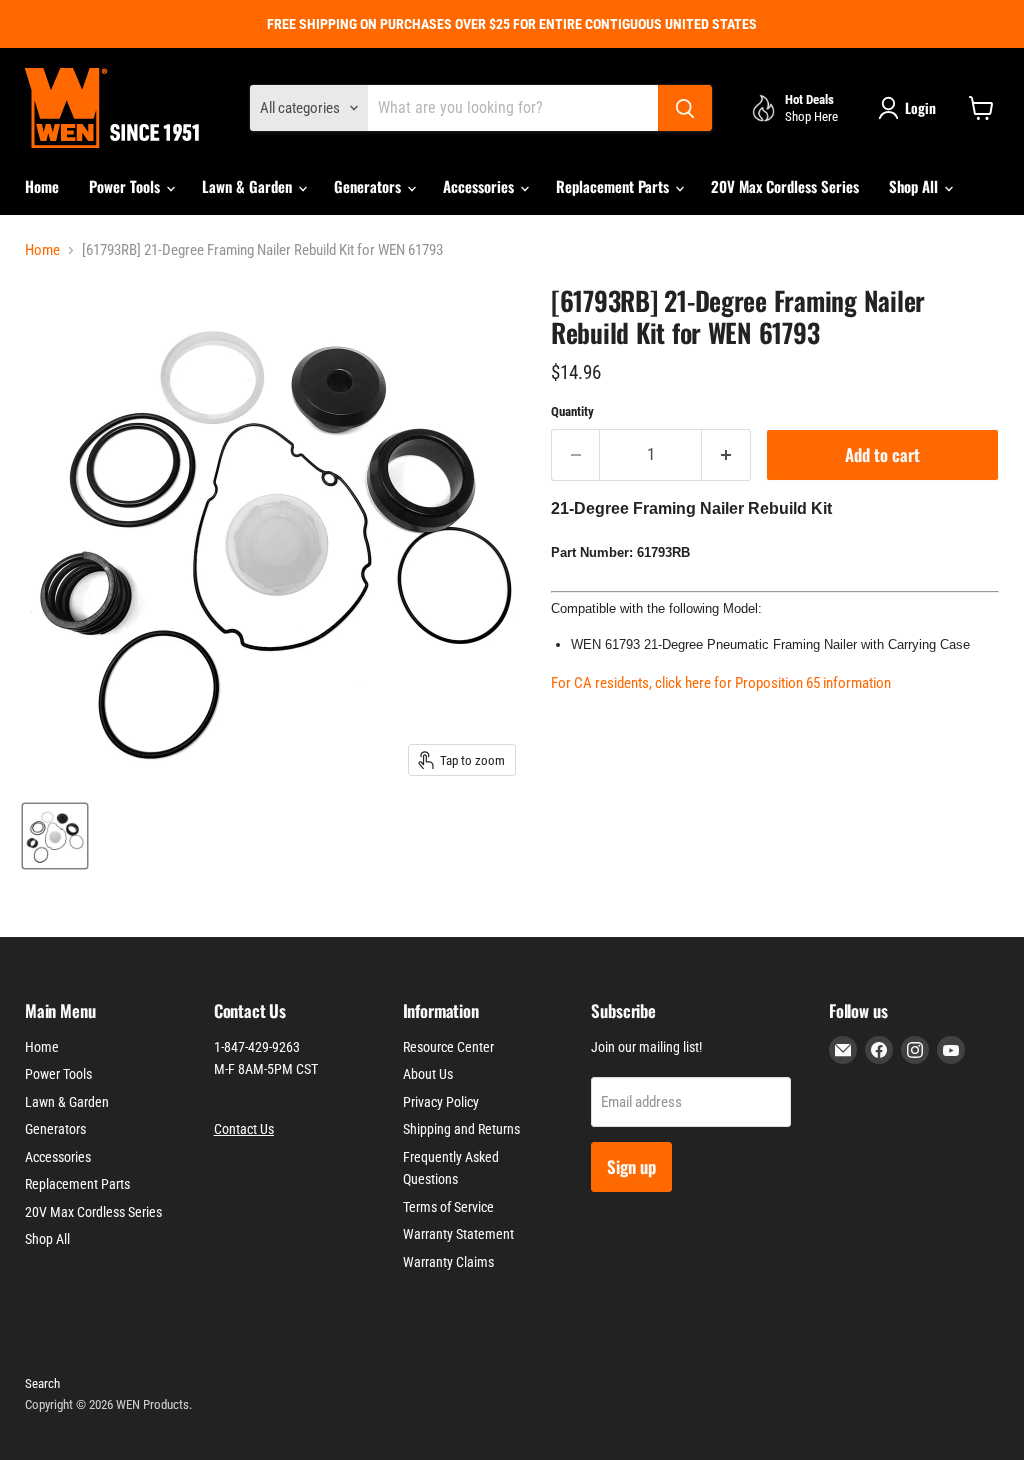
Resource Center (448, 1047)
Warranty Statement (458, 1234)
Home (42, 186)
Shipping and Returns (461, 1129)
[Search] (685, 108)
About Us (428, 1074)
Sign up (631, 1166)
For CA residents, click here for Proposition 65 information (721, 683)
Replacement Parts (614, 186)
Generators (369, 186)
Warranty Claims (448, 1262)
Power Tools (126, 186)
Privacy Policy (441, 1102)
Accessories (480, 186)
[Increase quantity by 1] (726, 454)
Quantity (572, 411)
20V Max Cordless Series (785, 186)
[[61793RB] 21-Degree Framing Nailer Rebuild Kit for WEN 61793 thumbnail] (55, 836)
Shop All (915, 186)
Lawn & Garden (249, 186)
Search (42, 1383)
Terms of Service (448, 1207)
